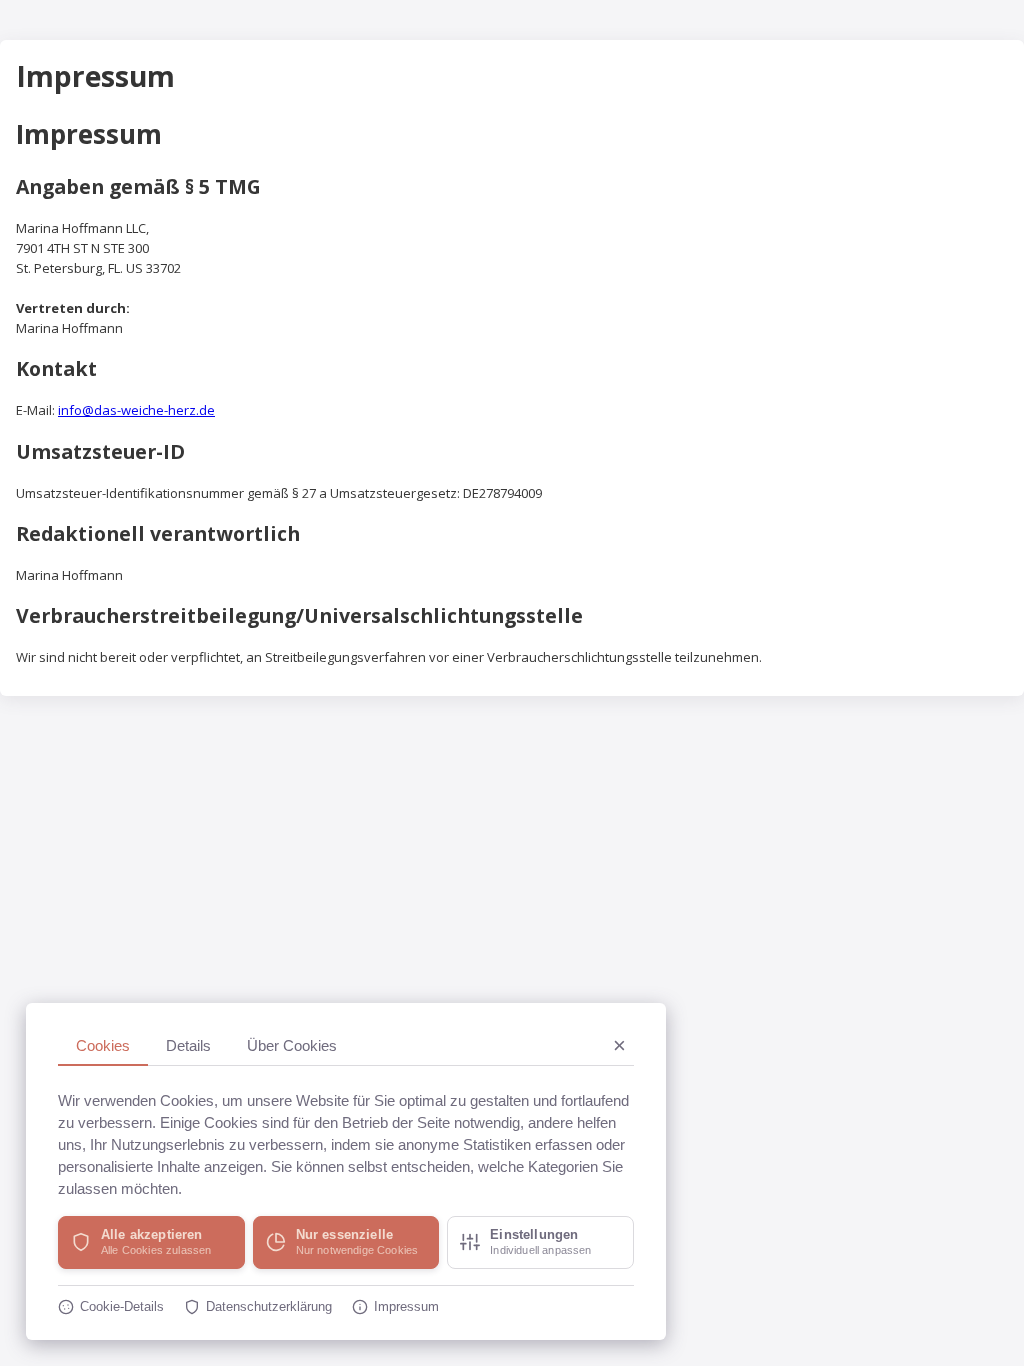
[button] (151, 1242)
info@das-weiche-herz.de (136, 410)
